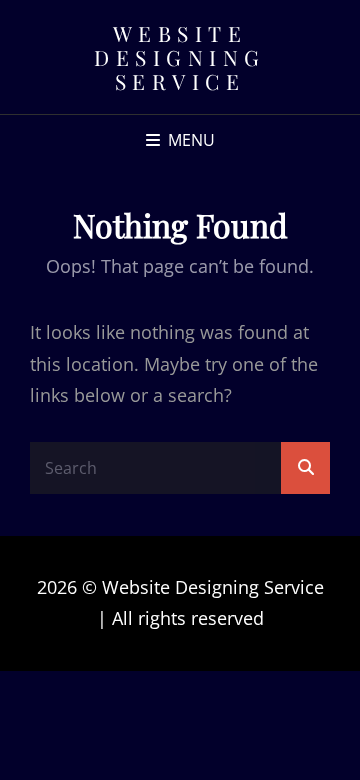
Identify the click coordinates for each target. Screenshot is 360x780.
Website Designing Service (180, 57)
